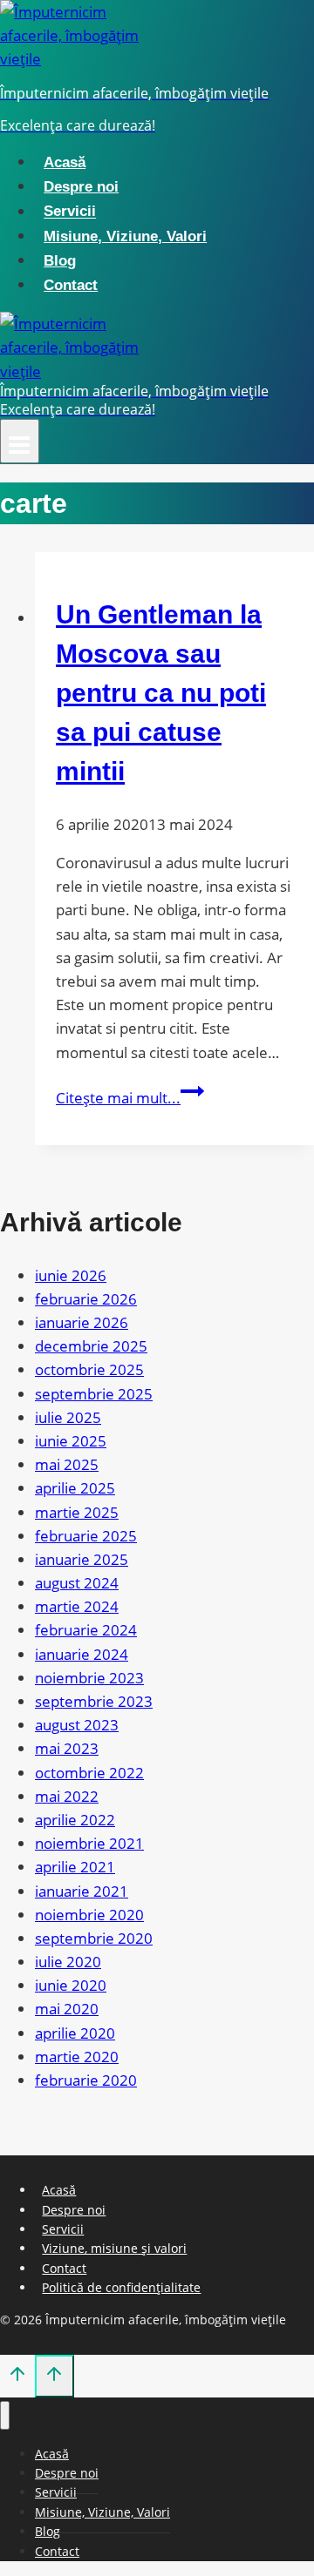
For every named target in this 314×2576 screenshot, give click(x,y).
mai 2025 (67, 1464)
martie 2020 (77, 2057)
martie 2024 (77, 1606)
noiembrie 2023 (89, 1678)
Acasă (65, 162)
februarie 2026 (86, 1299)
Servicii (70, 212)
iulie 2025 (68, 1417)
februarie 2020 (86, 2080)
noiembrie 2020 (89, 1915)
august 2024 (77, 1583)
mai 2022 (67, 1796)
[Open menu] (20, 441)
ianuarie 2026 (82, 1322)
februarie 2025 (86, 1536)
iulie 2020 (68, 1962)
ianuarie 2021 (82, 1891)
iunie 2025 (71, 1441)
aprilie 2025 (75, 1488)
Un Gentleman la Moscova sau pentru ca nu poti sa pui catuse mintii (161, 693)
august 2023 (77, 1725)
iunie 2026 (71, 1275)
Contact (71, 285)
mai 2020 (67, 2009)
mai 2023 (67, 1748)
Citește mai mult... (130, 1098)
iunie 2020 (71, 1985)
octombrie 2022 (89, 1773)
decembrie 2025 (91, 1346)
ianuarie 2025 (82, 1559)
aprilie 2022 (75, 1820)
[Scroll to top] (17, 2377)
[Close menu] (5, 2415)
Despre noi (81, 187)
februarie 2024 (86, 1630)
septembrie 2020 (94, 1938)
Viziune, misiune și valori (114, 2248)
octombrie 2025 (89, 1369)
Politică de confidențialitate (121, 2287)
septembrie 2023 (94, 1701)
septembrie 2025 (94, 1394)
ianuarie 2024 (82, 1654)
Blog (60, 261)
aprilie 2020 (75, 2033)
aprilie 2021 (75, 1867)
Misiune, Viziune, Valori (125, 236)
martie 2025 (77, 1512)
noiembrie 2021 (89, 1843)
